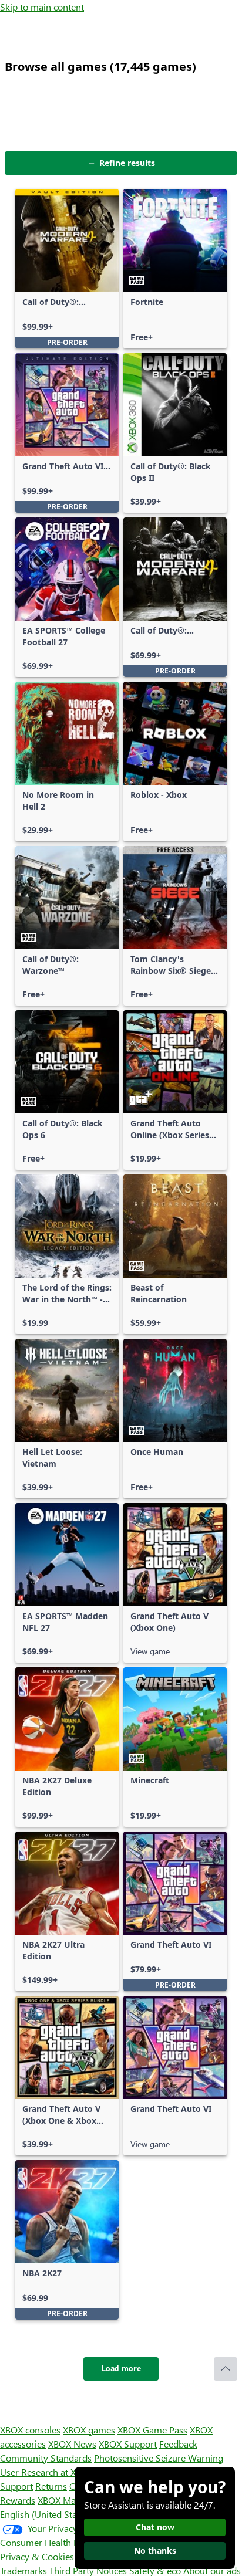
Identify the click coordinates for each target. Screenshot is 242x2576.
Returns (51, 2486)
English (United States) (46, 2514)
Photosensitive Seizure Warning (159, 2458)
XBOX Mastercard (73, 2500)
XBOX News (72, 2444)
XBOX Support (128, 2444)
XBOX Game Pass (152, 2430)
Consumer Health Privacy (51, 2542)
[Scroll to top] (226, 2369)
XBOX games (89, 2430)
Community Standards (46, 2458)
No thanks (155, 2550)
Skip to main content (42, 7)
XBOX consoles (30, 2430)
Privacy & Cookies (37, 2556)
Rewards (18, 2500)
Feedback (178, 2444)
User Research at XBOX (48, 2472)
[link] (67, 269)
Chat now (155, 2527)
